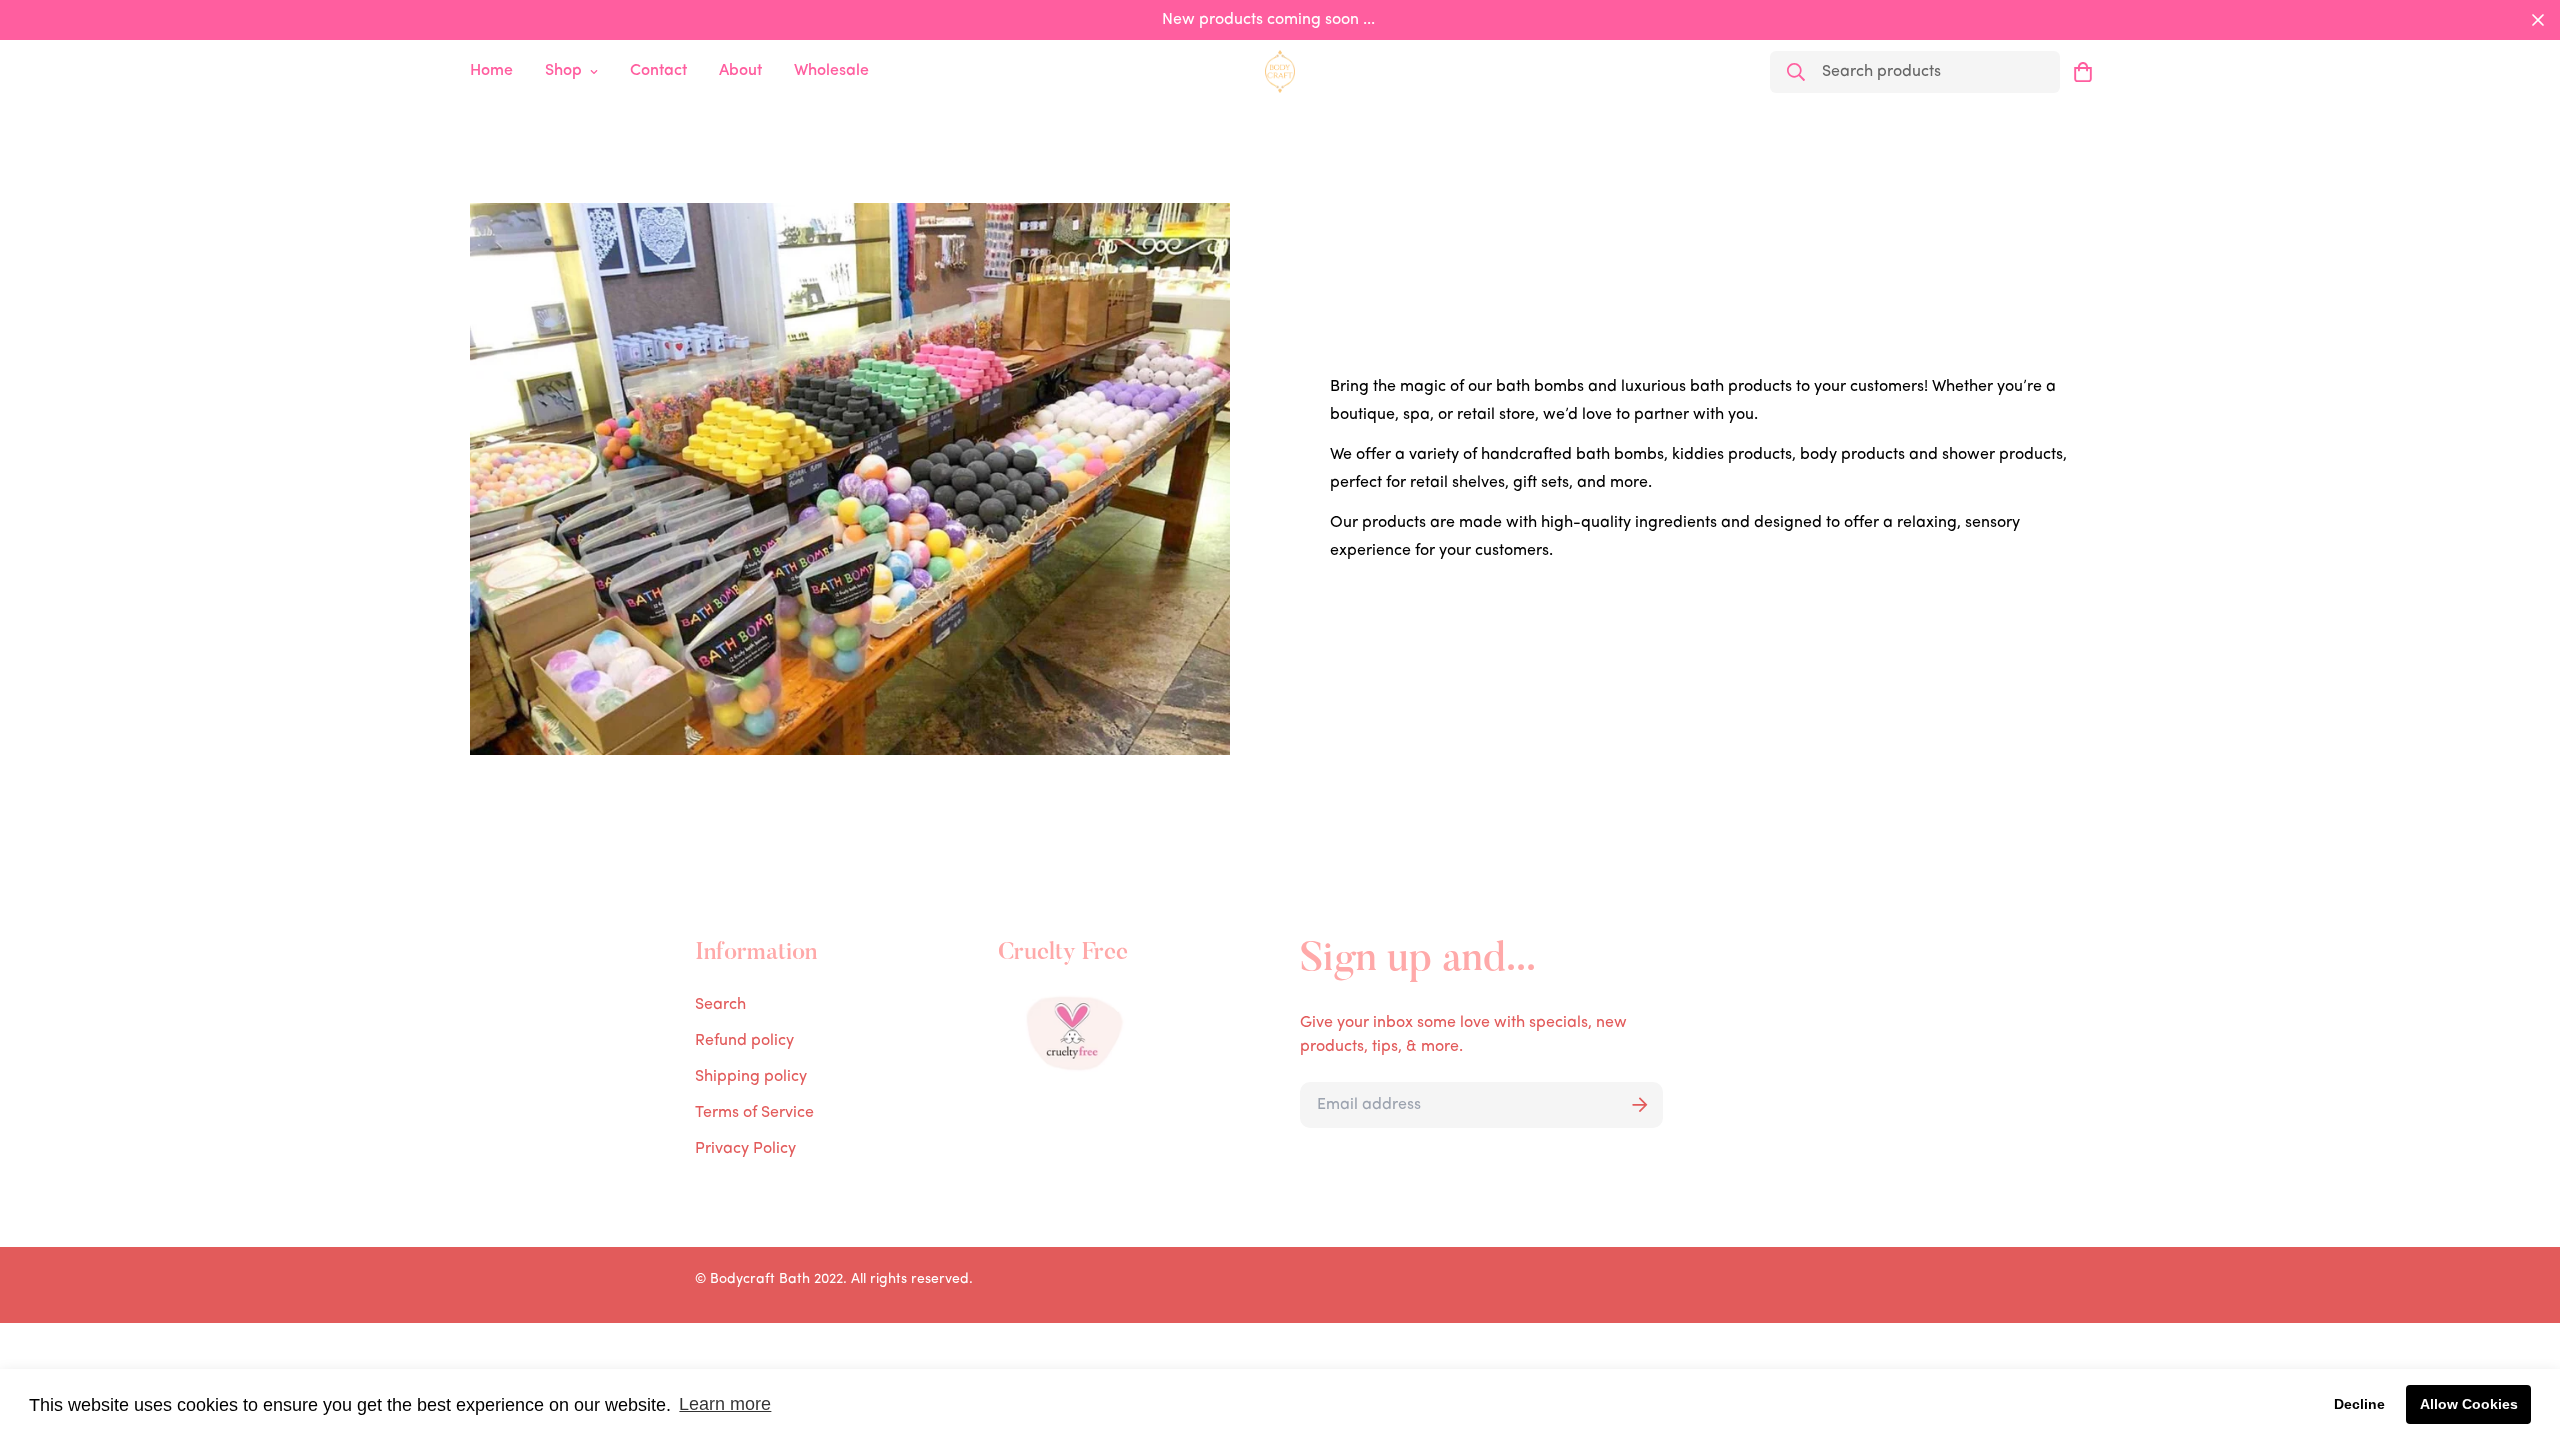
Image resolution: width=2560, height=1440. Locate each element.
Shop (563, 71)
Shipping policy (751, 1077)
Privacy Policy (745, 1149)
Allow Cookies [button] (2469, 1404)
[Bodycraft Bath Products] (1280, 71)
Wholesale (831, 71)
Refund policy (744, 1041)
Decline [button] (2359, 1404)
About (740, 71)
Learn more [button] (725, 1404)
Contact (658, 71)
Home (491, 71)
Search (720, 1005)
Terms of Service (754, 1113)
